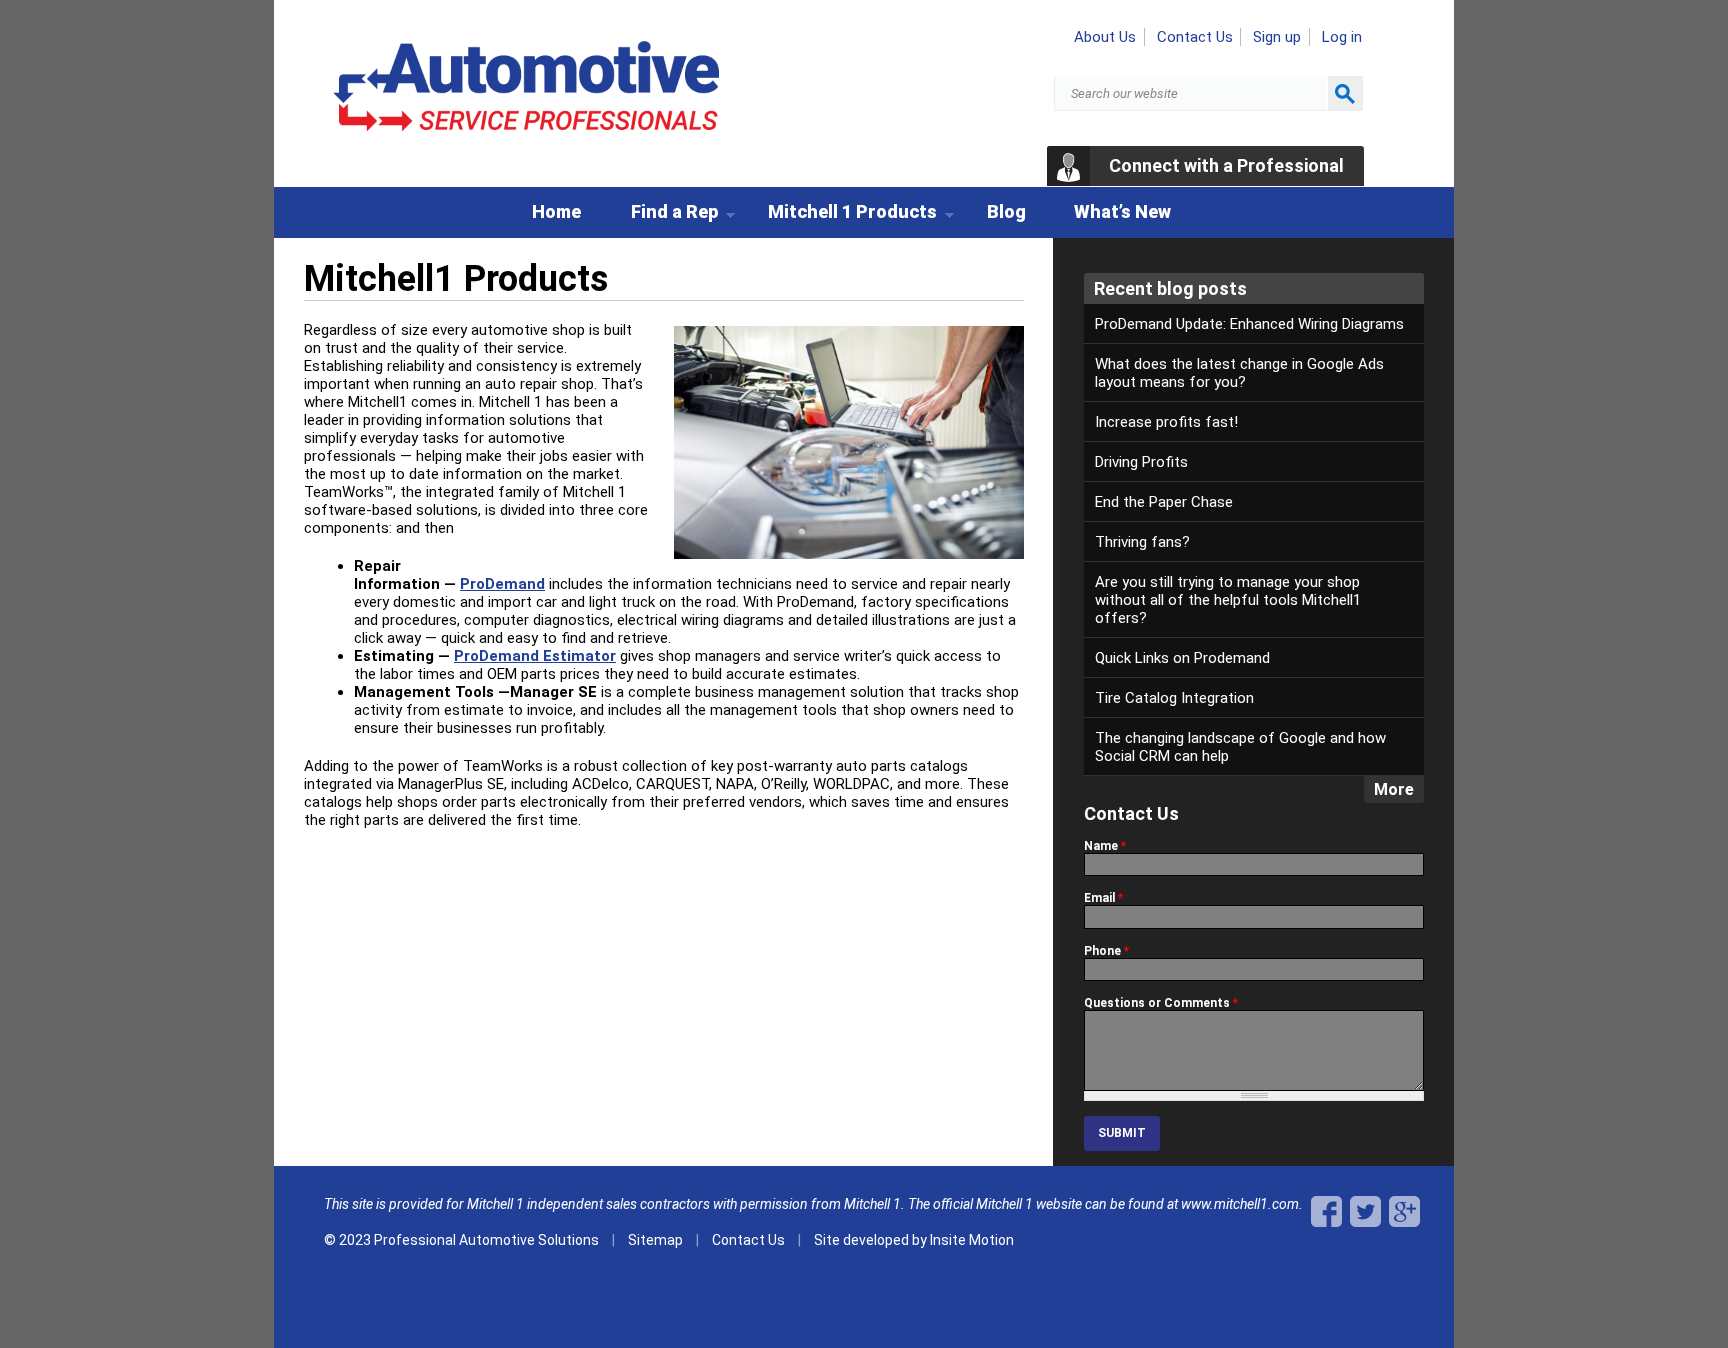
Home (556, 211)
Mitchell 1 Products (839, 215)
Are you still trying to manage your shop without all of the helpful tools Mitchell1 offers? (1228, 600)
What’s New (1122, 211)
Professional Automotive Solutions (486, 1240)
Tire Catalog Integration (1174, 698)
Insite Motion (972, 1240)
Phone (1106, 951)
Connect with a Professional (1226, 165)
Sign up (1277, 37)
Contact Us (1195, 37)
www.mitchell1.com (1240, 1204)
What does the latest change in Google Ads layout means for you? (1239, 373)
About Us (1105, 37)
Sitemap (655, 1240)
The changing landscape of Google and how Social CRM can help (1240, 747)
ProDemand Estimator (535, 656)
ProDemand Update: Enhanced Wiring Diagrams (1249, 324)
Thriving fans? (1142, 542)
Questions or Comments (1161, 1003)
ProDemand (502, 584)
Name (1105, 846)
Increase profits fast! (1166, 422)
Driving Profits (1141, 462)
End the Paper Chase (1164, 502)
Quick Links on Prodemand (1182, 658)
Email (1103, 898)
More (1394, 789)
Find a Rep (661, 215)
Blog (1006, 211)
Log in (1342, 37)
